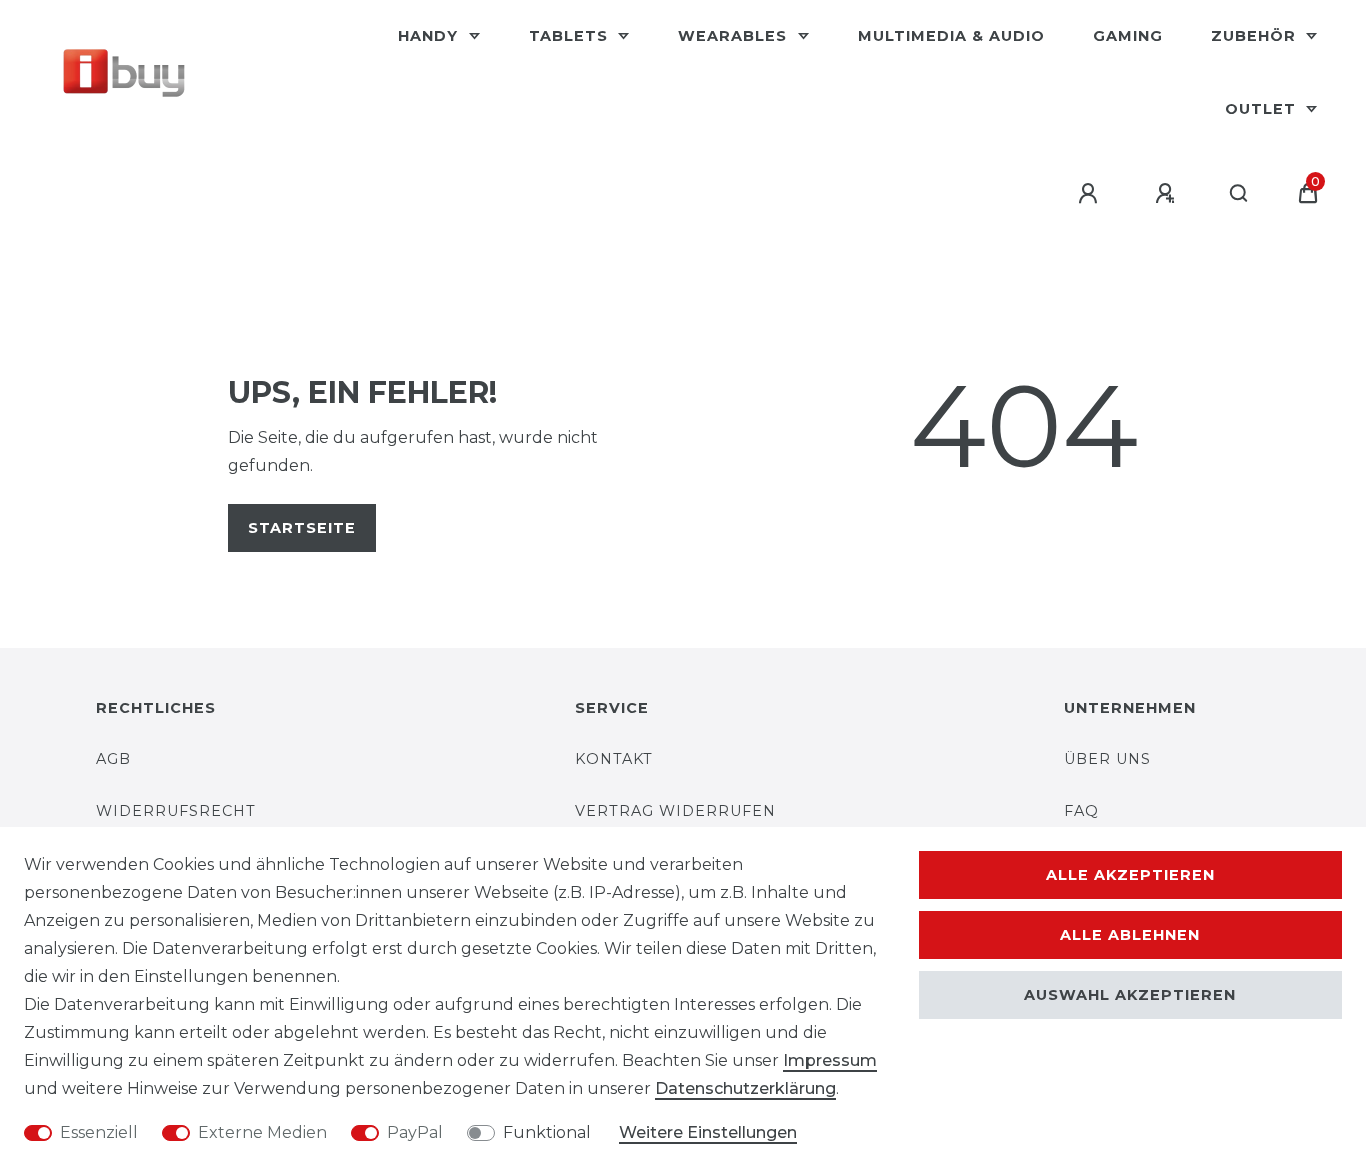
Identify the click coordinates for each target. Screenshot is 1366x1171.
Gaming (1128, 36)
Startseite (302, 528)
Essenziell (99, 1132)
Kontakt (614, 759)
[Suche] (1239, 194)
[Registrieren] (1168, 194)
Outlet (1263, 109)
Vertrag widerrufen (675, 811)
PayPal (415, 1132)
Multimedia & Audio (951, 36)
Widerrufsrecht (176, 811)
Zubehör (1256, 36)
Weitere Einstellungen (708, 1132)
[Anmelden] (1091, 194)
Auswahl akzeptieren (1130, 995)
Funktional (547, 1132)
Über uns (1107, 759)
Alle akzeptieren (1130, 875)
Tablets (571, 36)
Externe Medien (262, 1132)
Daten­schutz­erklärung (745, 1088)
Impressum (830, 1060)
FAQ (1081, 811)
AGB (113, 759)
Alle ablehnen (1130, 935)
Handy (430, 36)
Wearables (735, 36)
